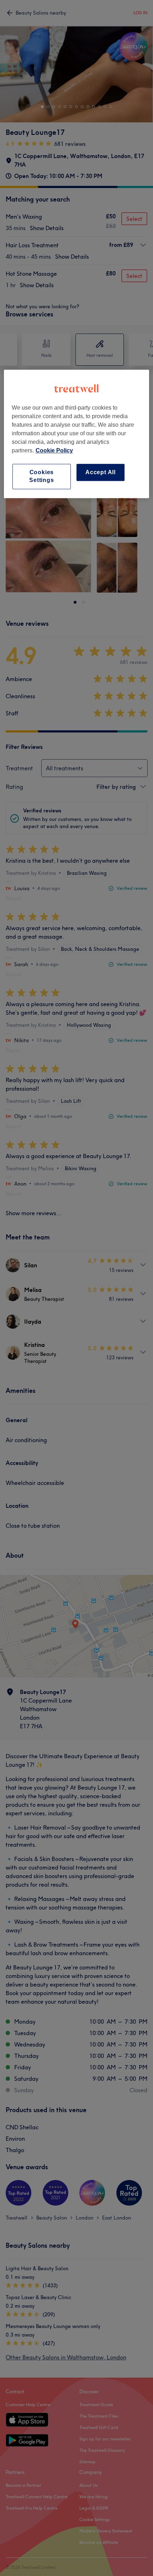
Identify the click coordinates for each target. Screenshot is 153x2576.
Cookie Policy (54, 450)
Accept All (101, 472)
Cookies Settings (41, 476)
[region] (77, 434)
